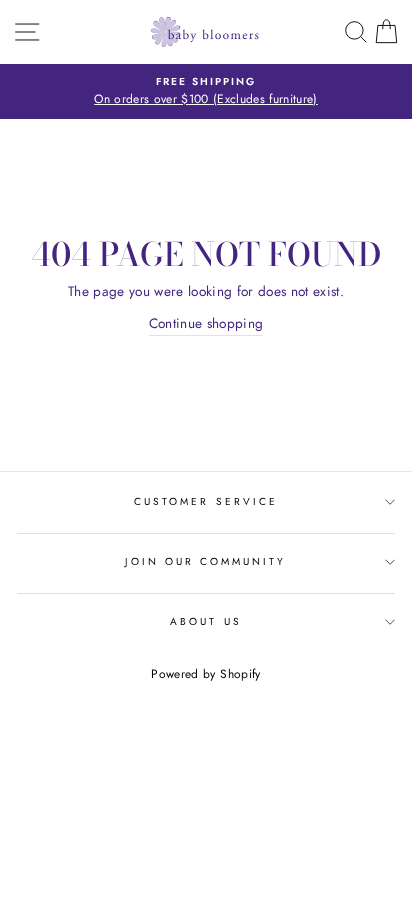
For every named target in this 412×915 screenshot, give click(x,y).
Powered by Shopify (205, 674)
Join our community (205, 561)
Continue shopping (206, 323)
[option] (206, 92)
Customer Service (206, 501)
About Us (205, 621)
